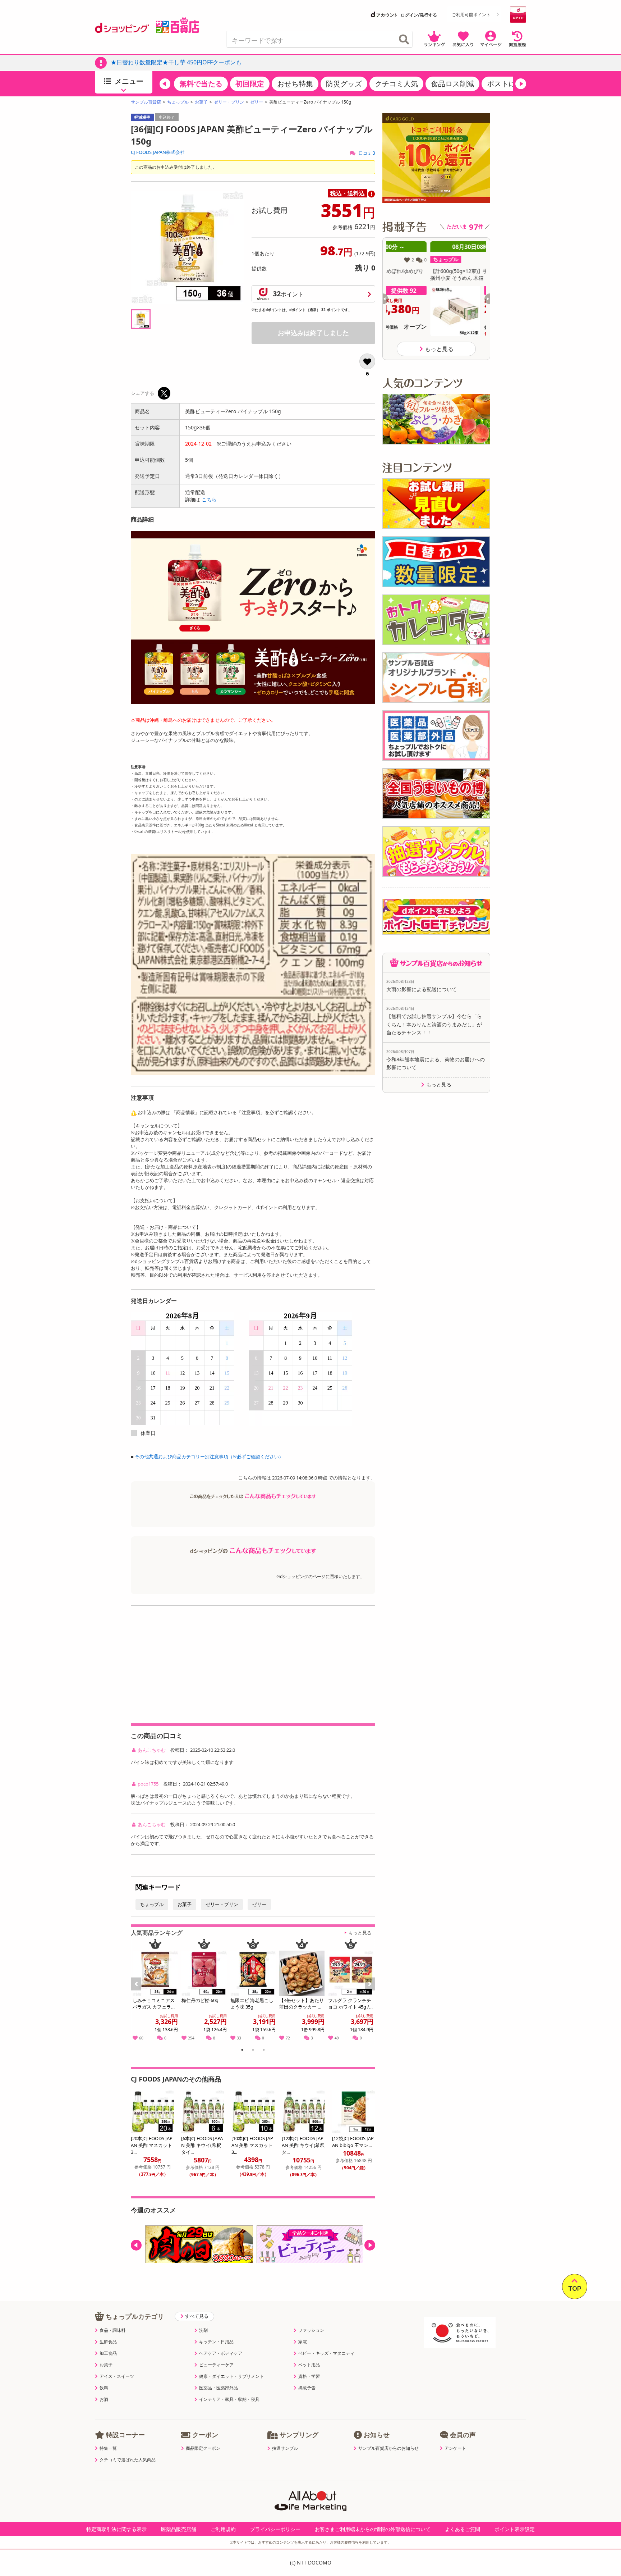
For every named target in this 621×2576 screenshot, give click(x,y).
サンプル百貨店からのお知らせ (388, 2448)
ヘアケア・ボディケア (221, 2353)
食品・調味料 (112, 2330)
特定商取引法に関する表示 (116, 2529)
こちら (209, 499)
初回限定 (250, 84)
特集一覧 (108, 2448)
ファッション (311, 2330)
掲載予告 (307, 2388)
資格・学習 (309, 2376)
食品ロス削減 (452, 84)
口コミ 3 (366, 153)
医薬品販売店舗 (179, 2529)
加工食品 (108, 2353)
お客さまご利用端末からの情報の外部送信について (373, 2529)
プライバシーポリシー (275, 2529)
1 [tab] (242, 2051)
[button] (165, 84)
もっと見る (360, 1933)
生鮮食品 (108, 2342)
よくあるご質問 (463, 2529)
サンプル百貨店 (146, 102)
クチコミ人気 (396, 84)
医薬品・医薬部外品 (218, 2388)
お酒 (104, 2399)
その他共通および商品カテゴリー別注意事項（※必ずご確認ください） (209, 1456)
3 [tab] (264, 2051)
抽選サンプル (285, 2448)
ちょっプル (178, 102)
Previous (139, 1992)
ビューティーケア (216, 2365)
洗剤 (203, 2330)
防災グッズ (344, 84)
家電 (303, 2342)
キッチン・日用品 (216, 2342)
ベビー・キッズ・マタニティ (326, 2353)
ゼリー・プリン (229, 102)
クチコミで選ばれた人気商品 (128, 2460)
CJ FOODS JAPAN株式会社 (158, 152)
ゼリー (257, 102)
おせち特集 (295, 84)
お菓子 (201, 102)
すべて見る (197, 2316)
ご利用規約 (223, 2529)
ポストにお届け (512, 84)
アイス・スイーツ (117, 2376)
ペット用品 (309, 2365)
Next (371, 1992)
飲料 (104, 2388)
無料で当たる (201, 84)
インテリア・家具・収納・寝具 (229, 2399)
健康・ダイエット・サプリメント (231, 2376)
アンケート (455, 2448)
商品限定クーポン (203, 2448)
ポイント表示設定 (515, 2529)
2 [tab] (253, 2051)
